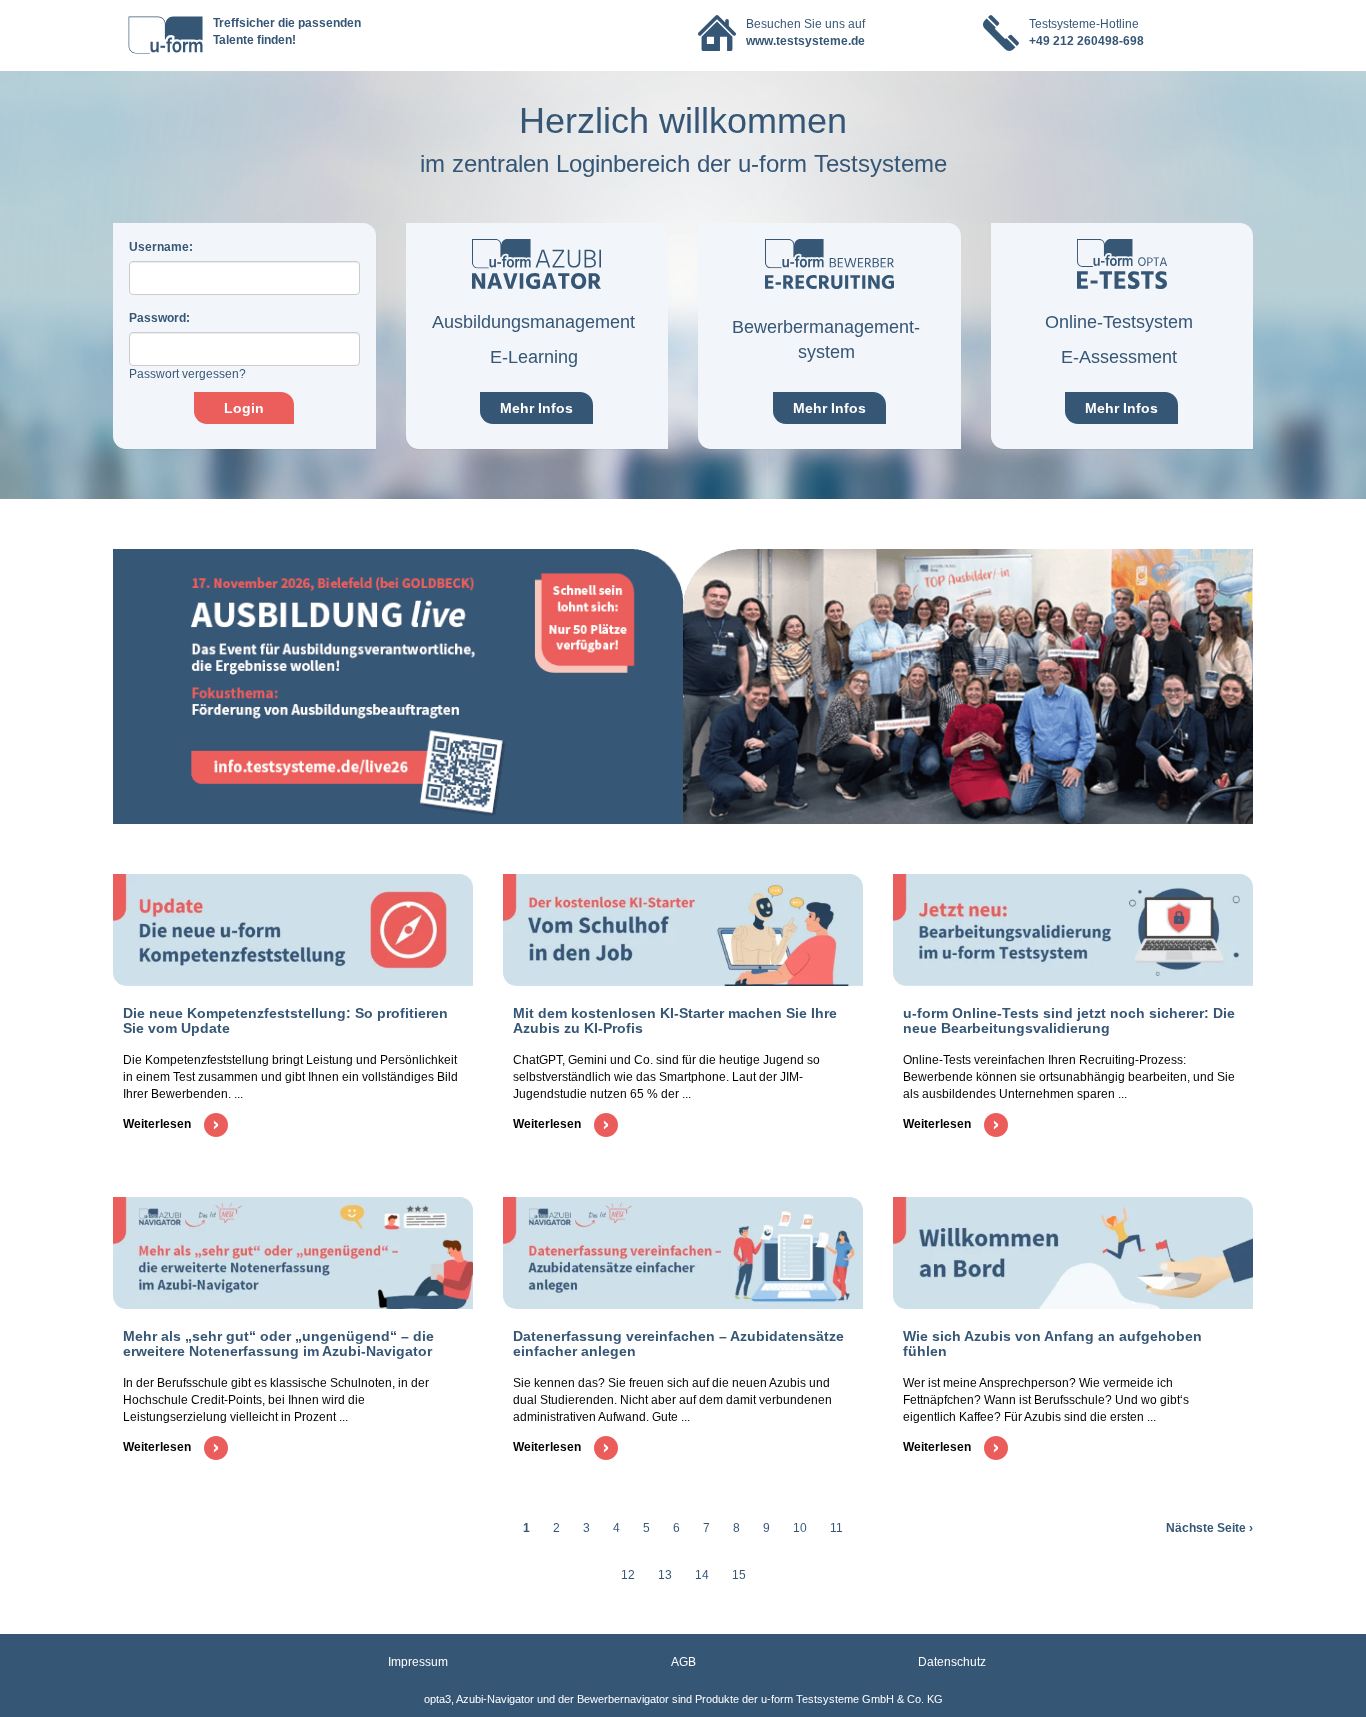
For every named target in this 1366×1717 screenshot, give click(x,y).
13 (665, 1575)
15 (739, 1575)
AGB (683, 1662)
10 (800, 1528)
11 (836, 1528)
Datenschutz (952, 1662)
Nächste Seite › (1209, 1528)
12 (628, 1575)
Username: (161, 247)
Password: (159, 318)
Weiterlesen (158, 1124)
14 (702, 1575)
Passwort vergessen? (187, 374)
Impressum (418, 1662)
